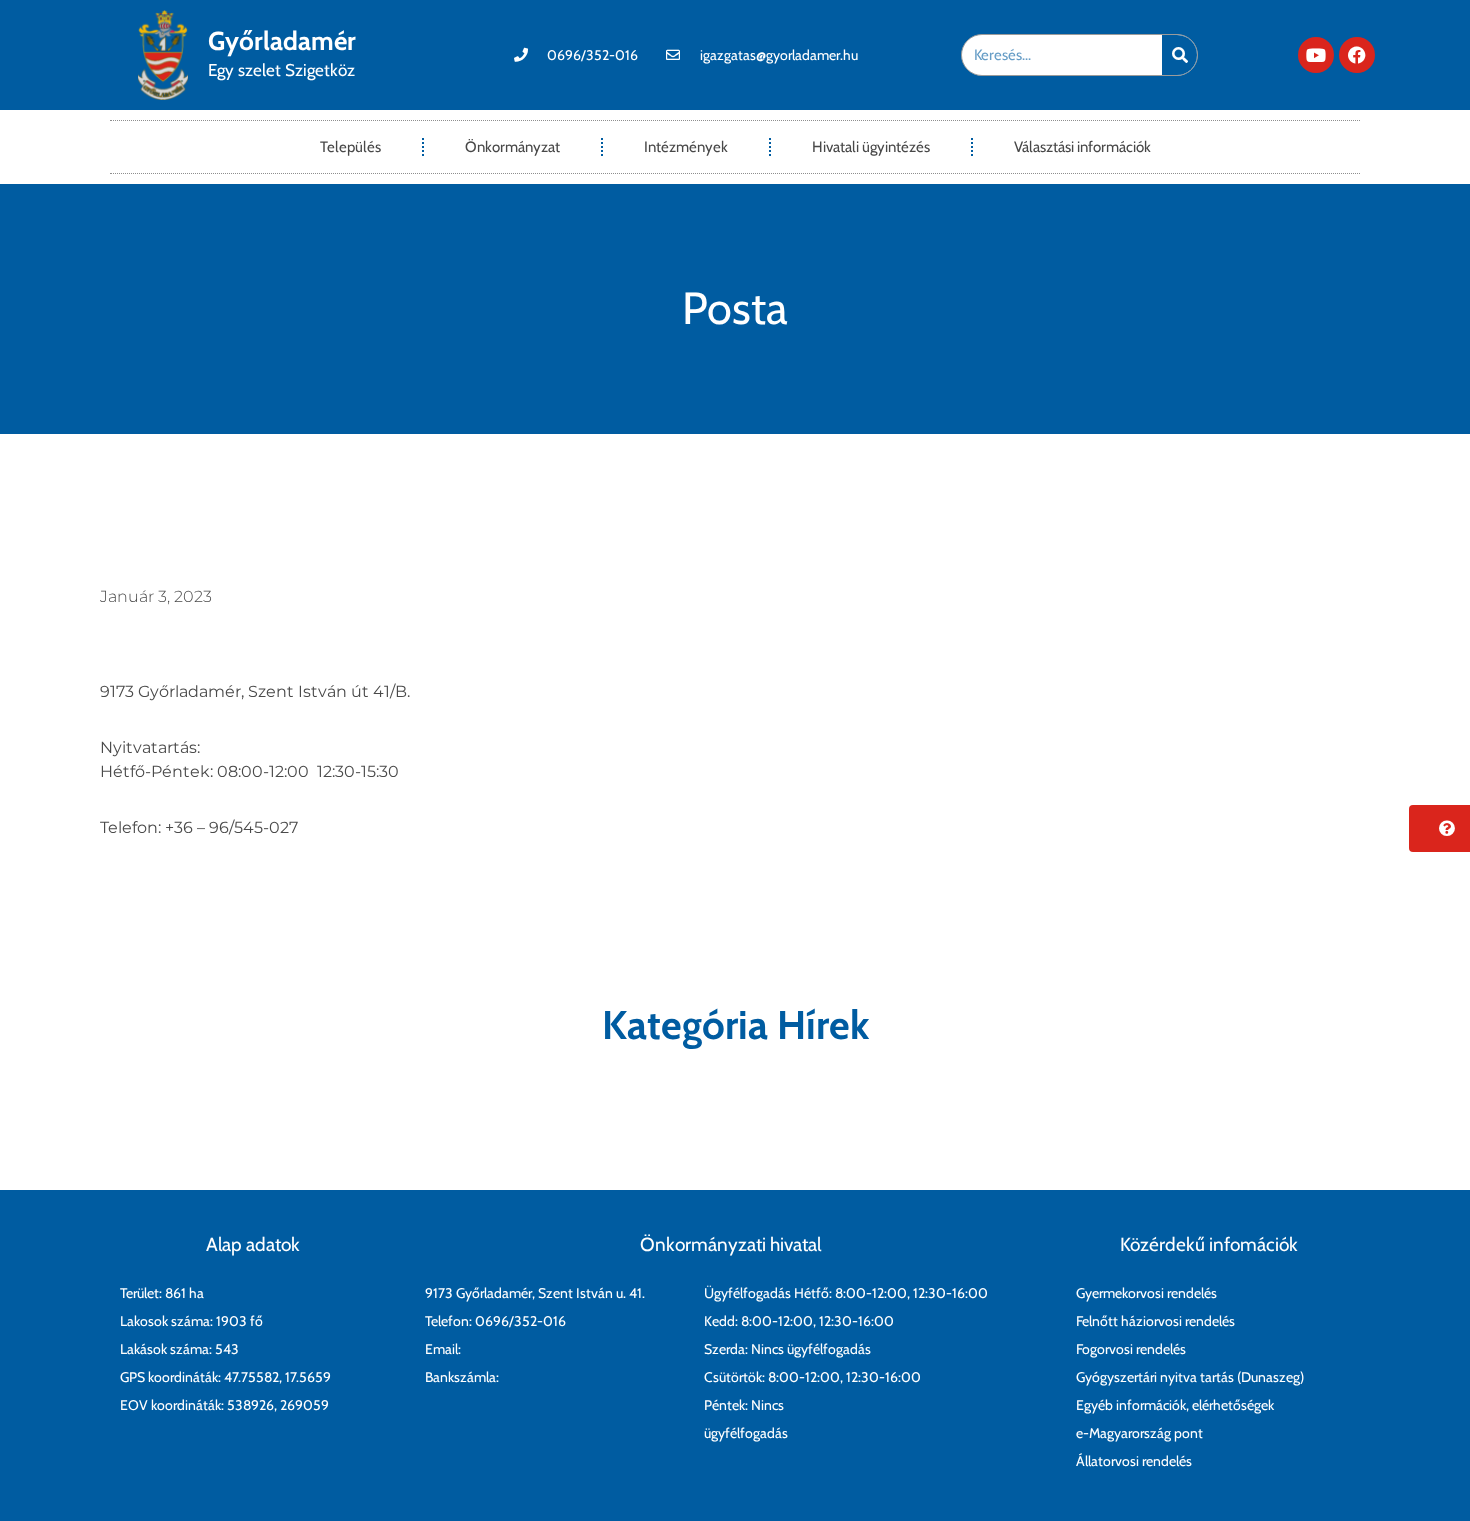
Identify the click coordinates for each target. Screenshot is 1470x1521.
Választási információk (1082, 147)
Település (350, 147)
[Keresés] (1179, 55)
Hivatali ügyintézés (871, 147)
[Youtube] (1316, 55)
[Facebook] (1357, 55)
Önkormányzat (512, 147)
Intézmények (686, 147)
